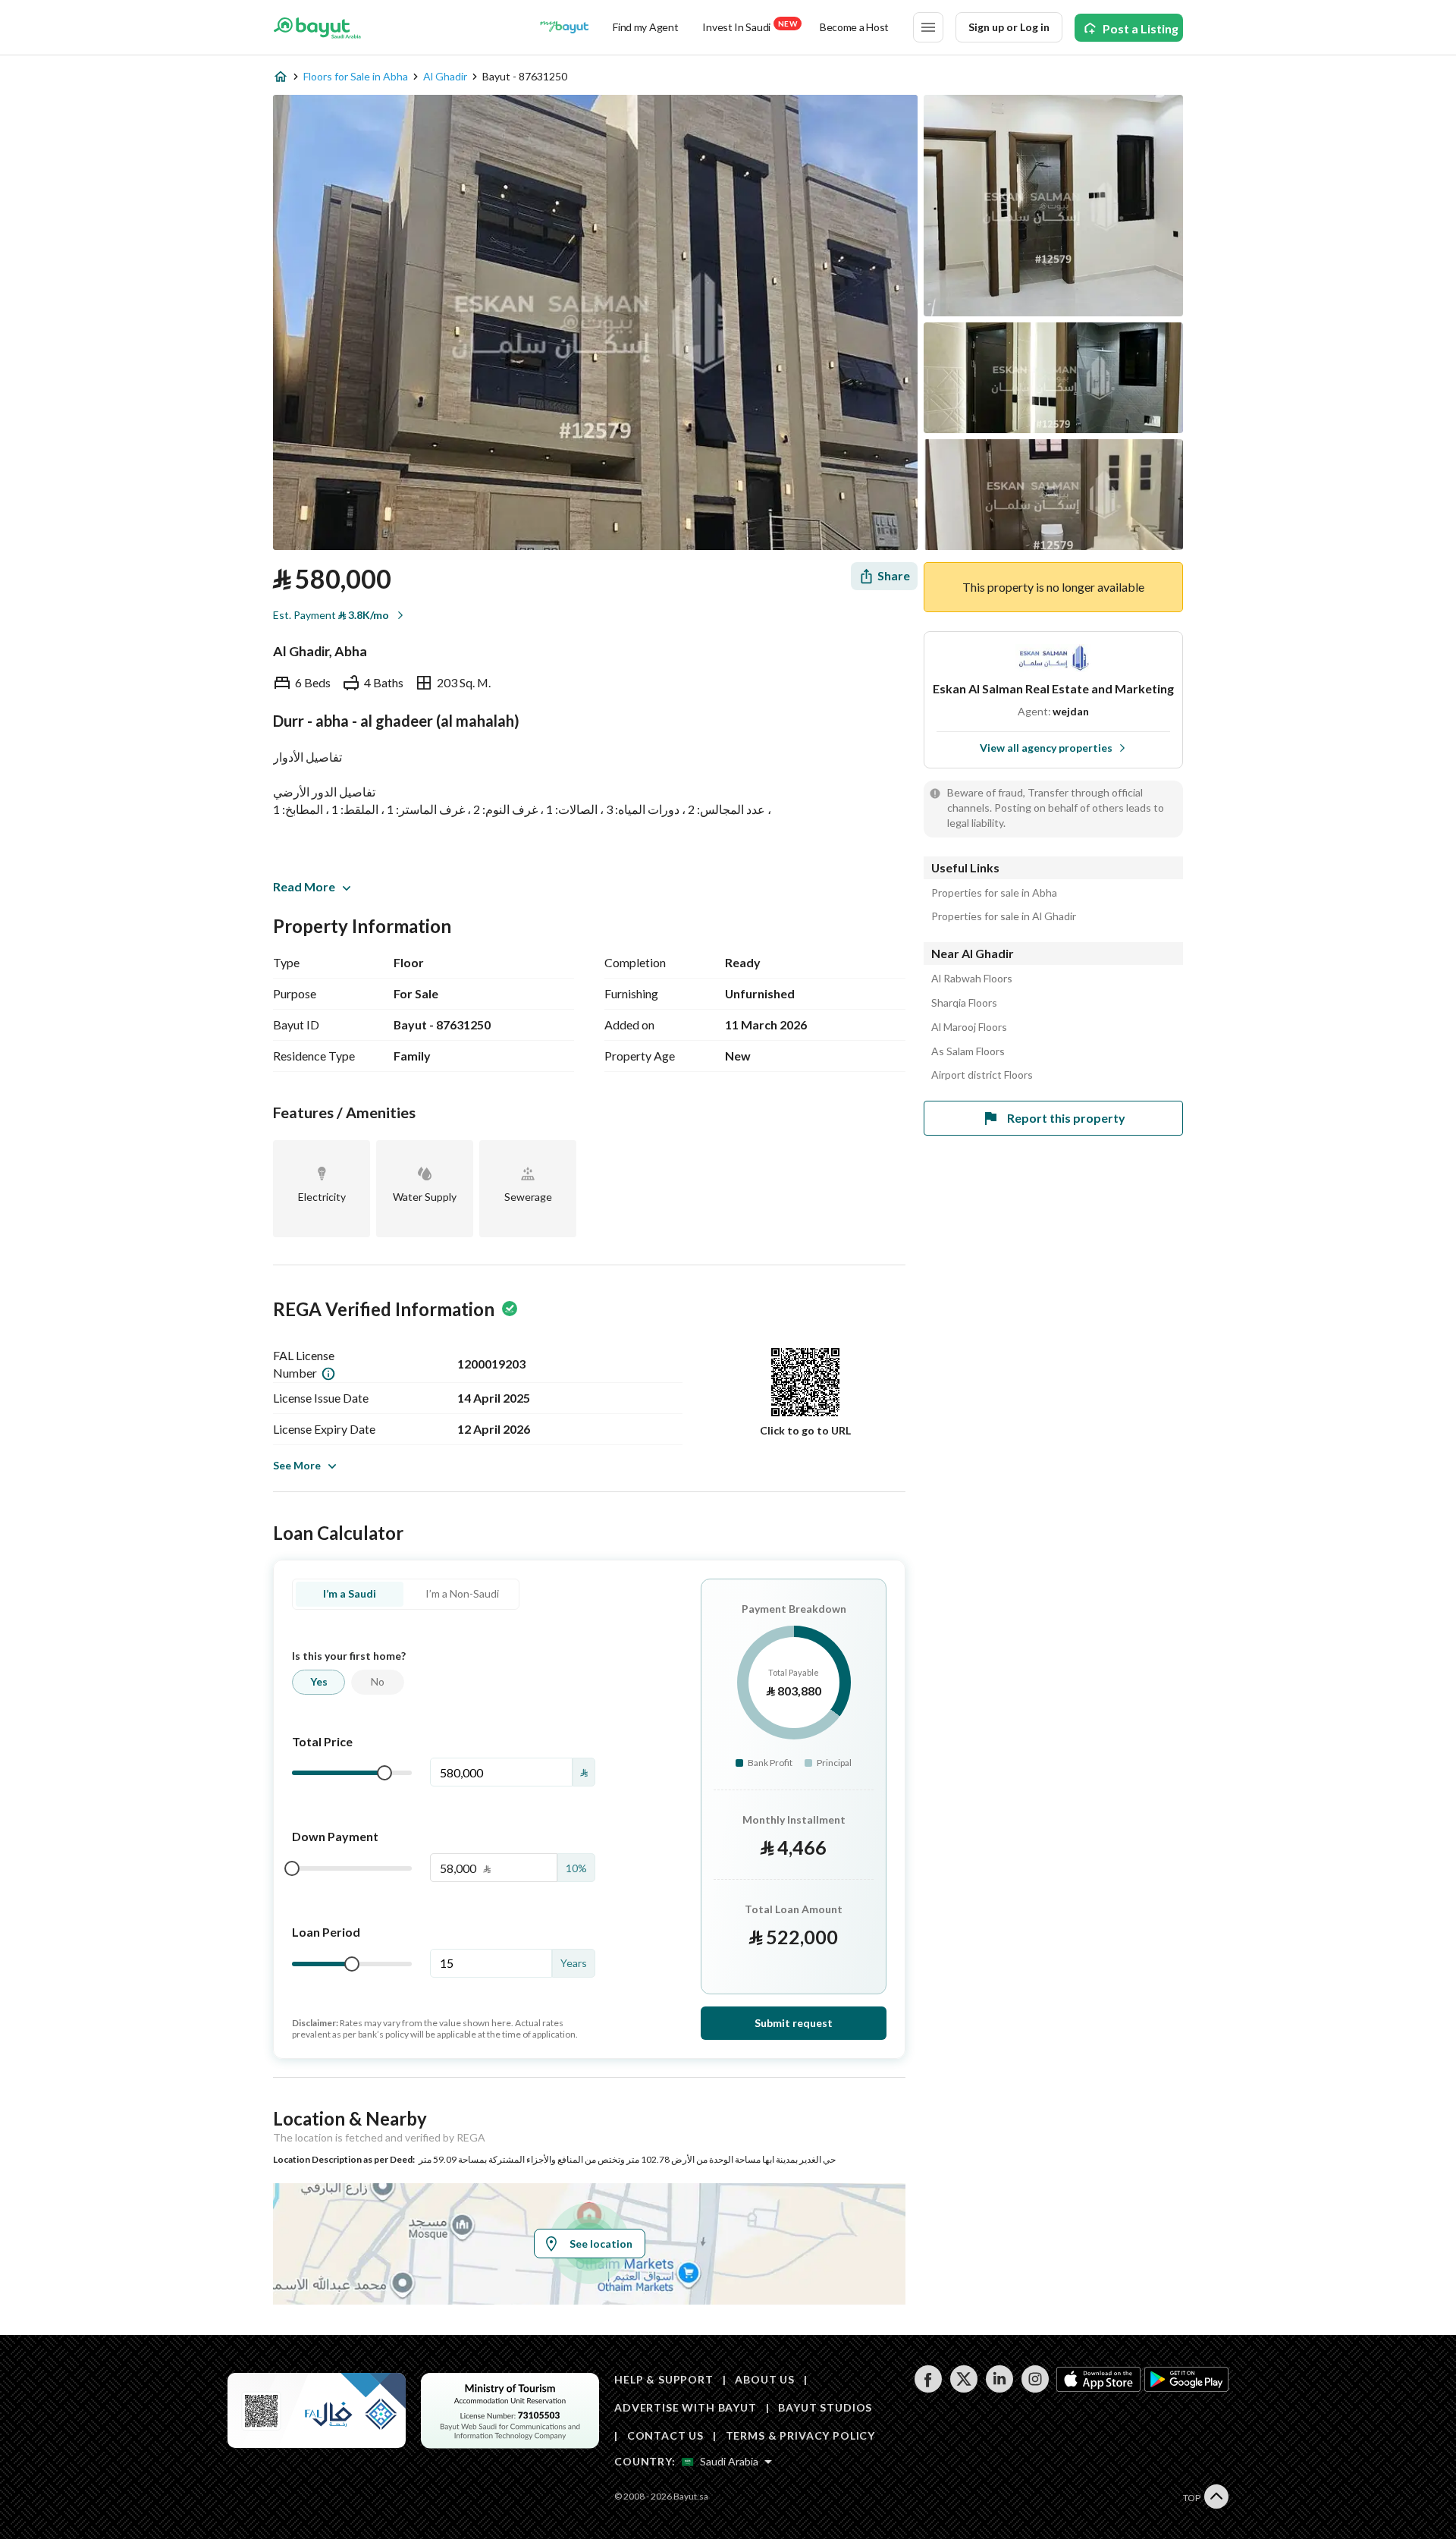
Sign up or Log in (1009, 27)
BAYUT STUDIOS (825, 2407)
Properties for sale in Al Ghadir (1004, 916)
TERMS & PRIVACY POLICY (800, 2435)
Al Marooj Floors (969, 1027)
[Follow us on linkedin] (999, 2388)
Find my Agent (645, 27)
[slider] (384, 1773)
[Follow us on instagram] (1035, 2388)
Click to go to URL (805, 1430)
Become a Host (854, 27)
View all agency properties (1046, 748)
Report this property (1066, 1118)
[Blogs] (564, 27)
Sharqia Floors (964, 1003)
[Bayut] (317, 27)
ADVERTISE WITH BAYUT (686, 2407)
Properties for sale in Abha (994, 893)
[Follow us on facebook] (928, 2388)
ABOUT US (765, 2379)
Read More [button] (304, 886)
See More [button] (297, 1465)
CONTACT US (665, 2435)
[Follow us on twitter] (963, 2388)
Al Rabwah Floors (972, 979)
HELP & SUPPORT (664, 2379)
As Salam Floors (968, 1051)
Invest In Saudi (749, 26)
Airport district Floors (982, 1075)
